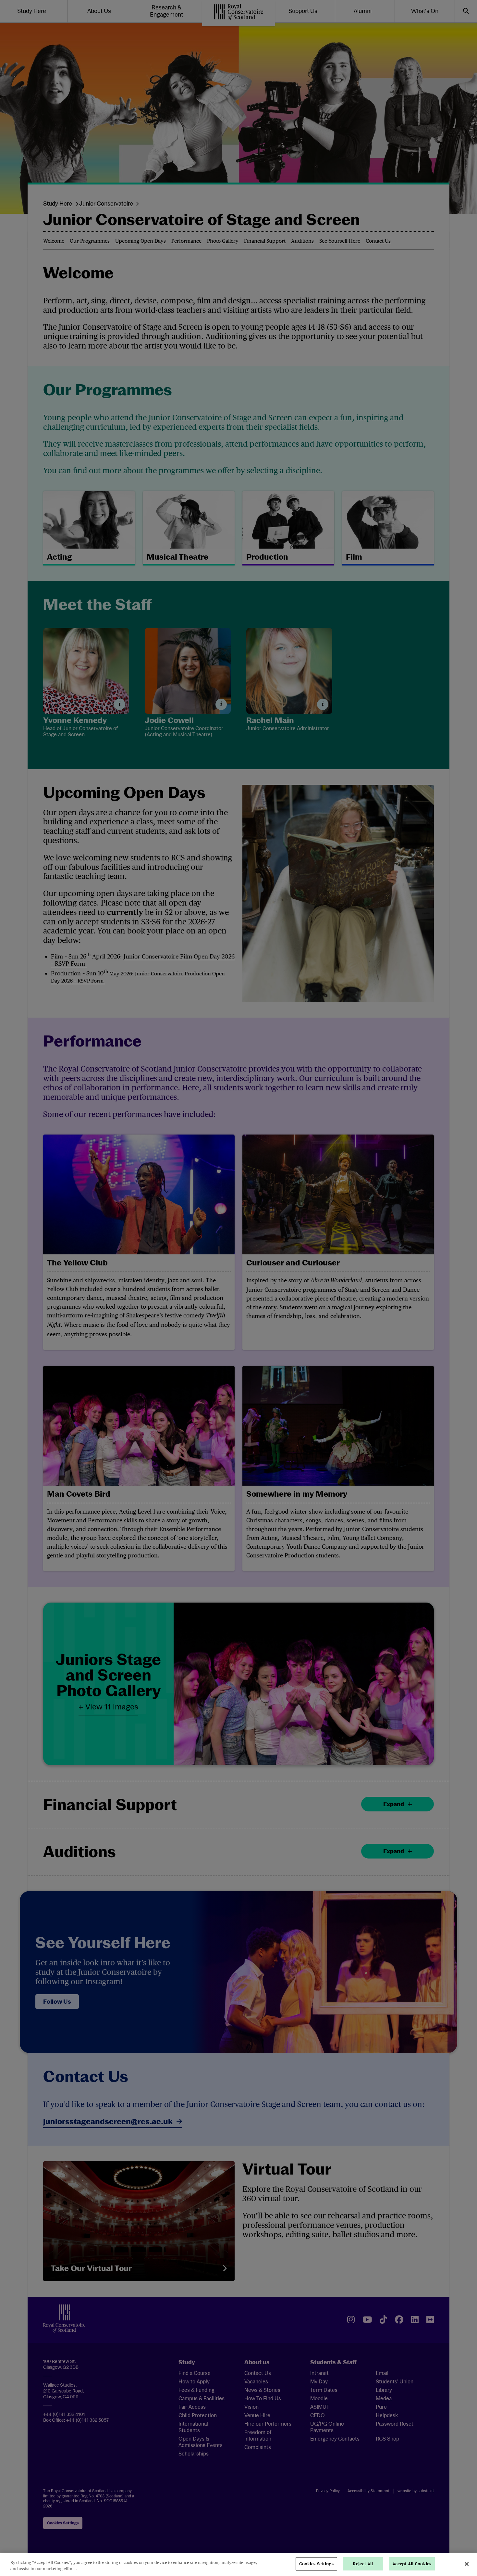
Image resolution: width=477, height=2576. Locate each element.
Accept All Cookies (412, 2564)
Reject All (363, 2564)
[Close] (467, 2564)
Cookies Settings (316, 2564)
